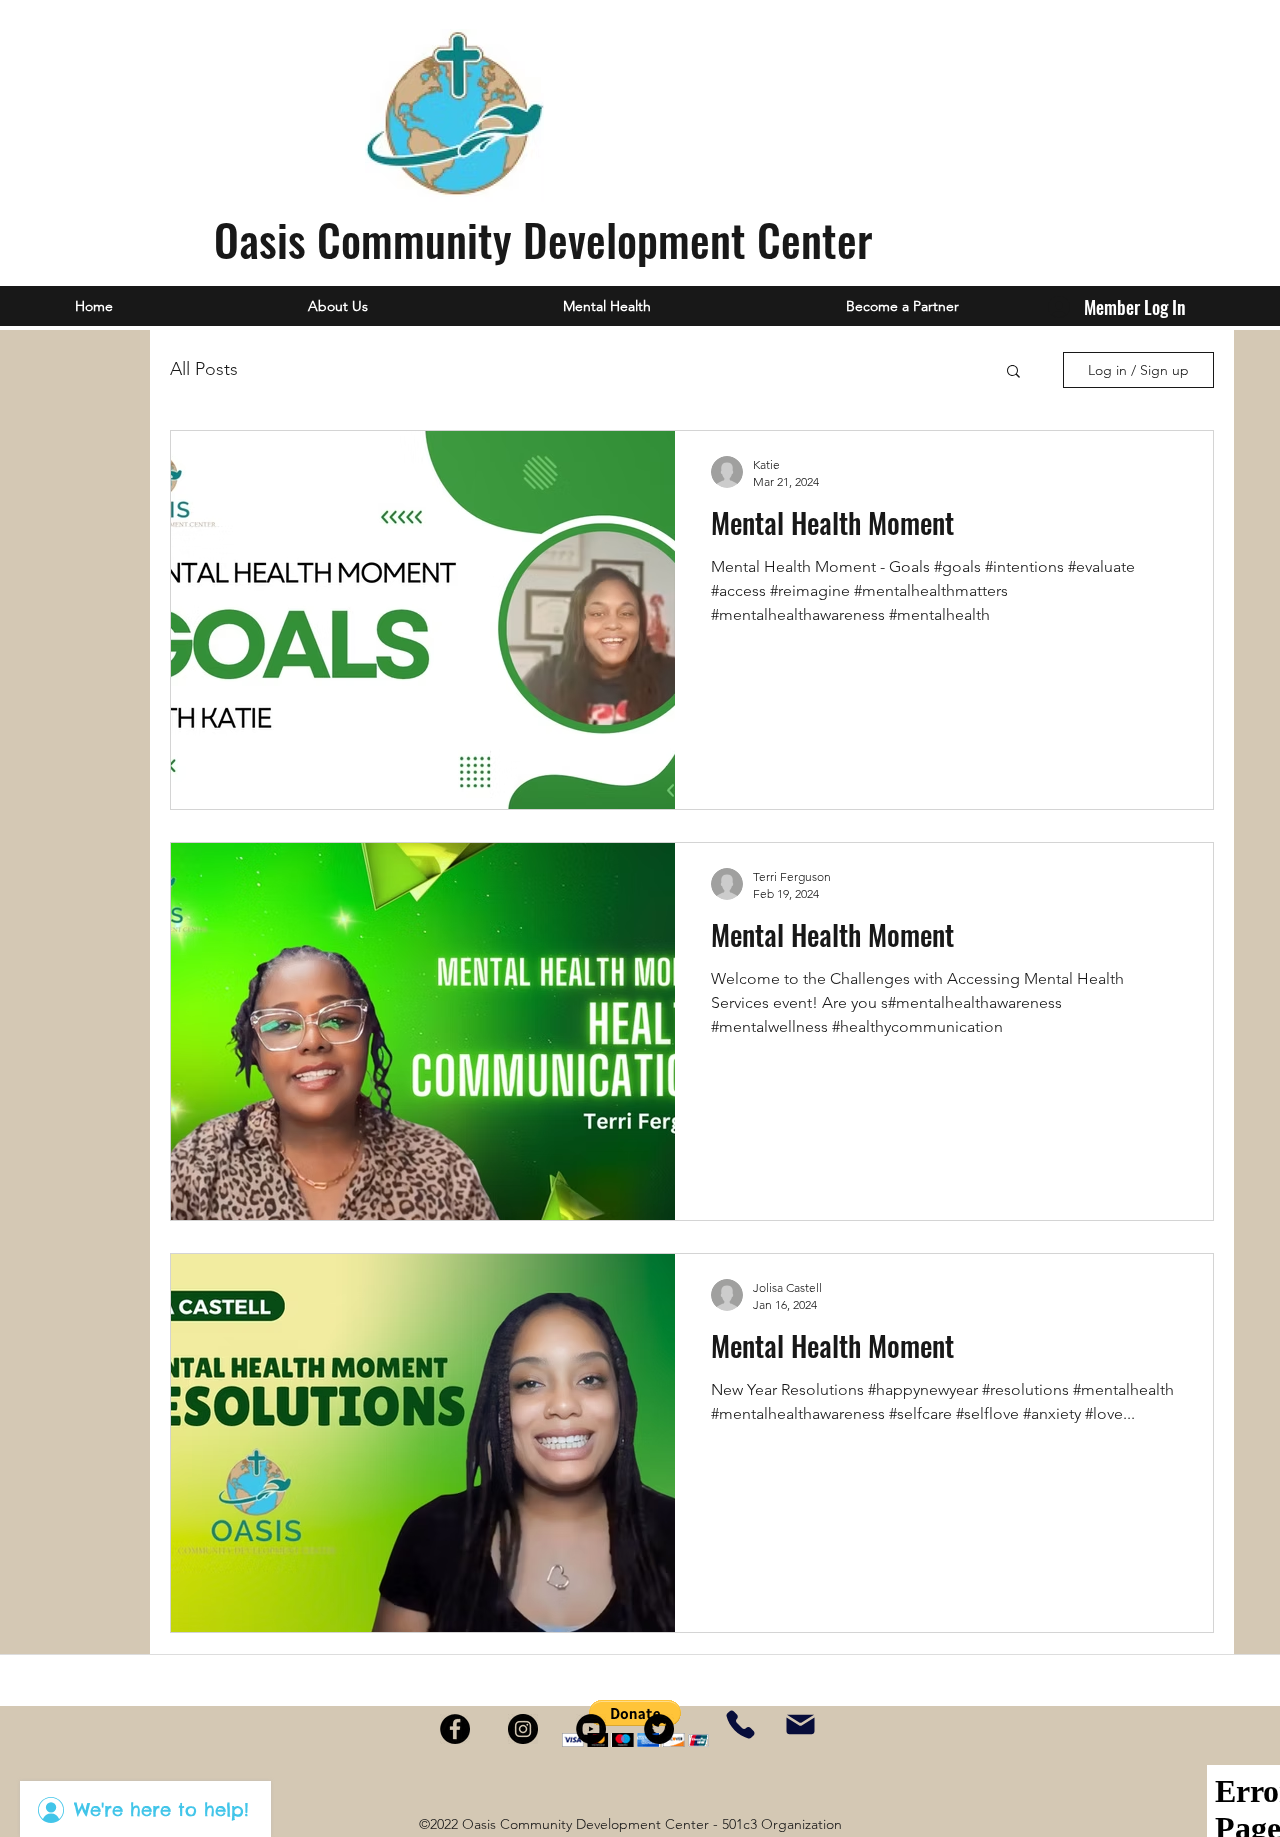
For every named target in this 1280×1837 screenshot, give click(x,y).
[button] (1013, 372)
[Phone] (740, 1725)
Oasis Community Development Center (543, 239)
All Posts (204, 369)
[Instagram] (523, 1729)
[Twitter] (659, 1729)
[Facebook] (455, 1729)
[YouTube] (591, 1729)
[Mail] (800, 1725)
